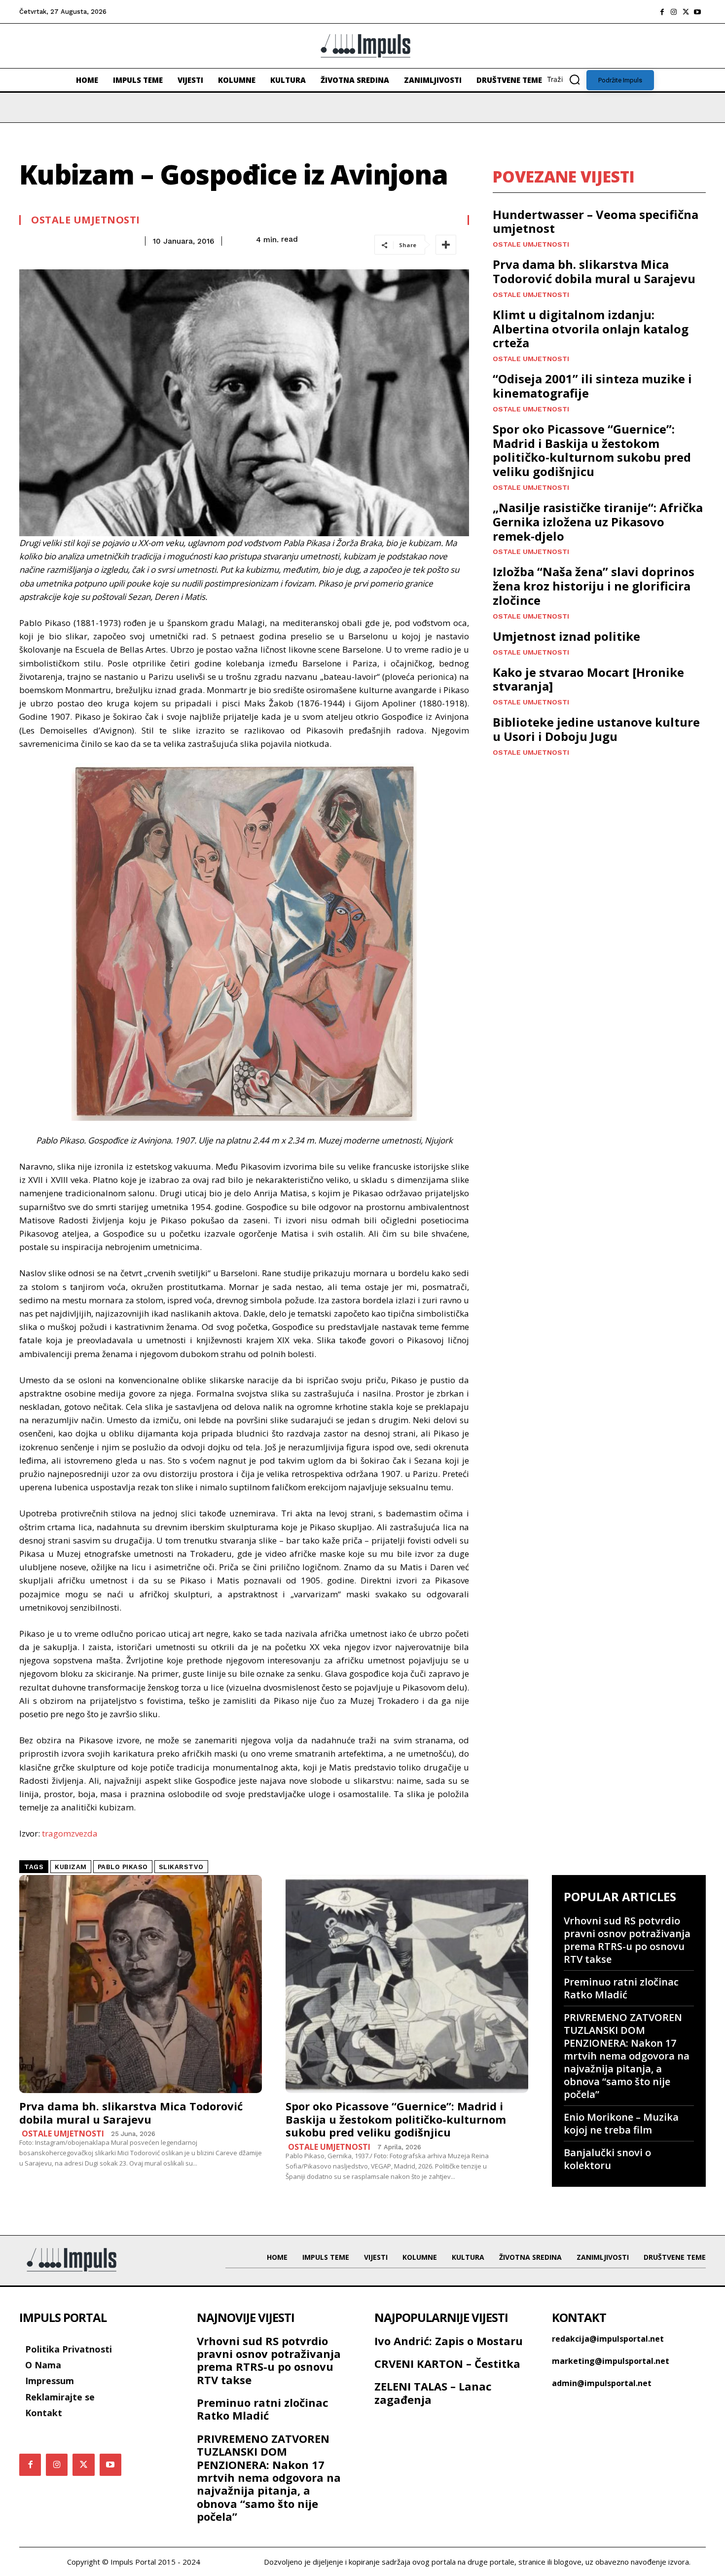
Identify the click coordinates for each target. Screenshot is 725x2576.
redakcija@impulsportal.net (608, 2339)
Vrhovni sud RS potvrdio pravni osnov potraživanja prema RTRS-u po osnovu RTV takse (627, 1940)
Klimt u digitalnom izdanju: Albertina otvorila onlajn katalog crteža (591, 329)
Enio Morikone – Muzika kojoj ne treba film (621, 2123)
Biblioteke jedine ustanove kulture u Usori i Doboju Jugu (596, 729)
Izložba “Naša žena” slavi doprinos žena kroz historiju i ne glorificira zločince (594, 586)
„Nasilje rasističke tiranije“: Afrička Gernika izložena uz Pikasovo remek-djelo (598, 522)
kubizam (71, 1867)
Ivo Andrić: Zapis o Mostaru (449, 2341)
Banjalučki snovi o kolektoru (607, 2159)
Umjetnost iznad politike (566, 636)
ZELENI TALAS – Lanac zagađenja (433, 2392)
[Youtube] (697, 12)
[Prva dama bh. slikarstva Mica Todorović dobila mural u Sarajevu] (141, 1984)
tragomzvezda (70, 1833)
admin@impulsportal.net (602, 2383)
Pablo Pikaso (123, 1867)
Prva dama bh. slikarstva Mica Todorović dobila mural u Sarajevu (594, 271)
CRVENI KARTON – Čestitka (447, 2363)
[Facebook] (662, 12)
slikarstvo (181, 1867)
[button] (567, 79)
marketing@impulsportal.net (611, 2361)
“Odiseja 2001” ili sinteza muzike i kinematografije (592, 386)
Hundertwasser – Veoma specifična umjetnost (596, 221)
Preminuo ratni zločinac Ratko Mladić (621, 1988)
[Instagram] (674, 12)
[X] (686, 12)
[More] (446, 245)
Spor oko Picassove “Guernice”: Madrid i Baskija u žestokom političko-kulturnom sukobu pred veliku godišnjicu (592, 450)
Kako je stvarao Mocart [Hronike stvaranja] (588, 679)
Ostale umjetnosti (86, 220)
